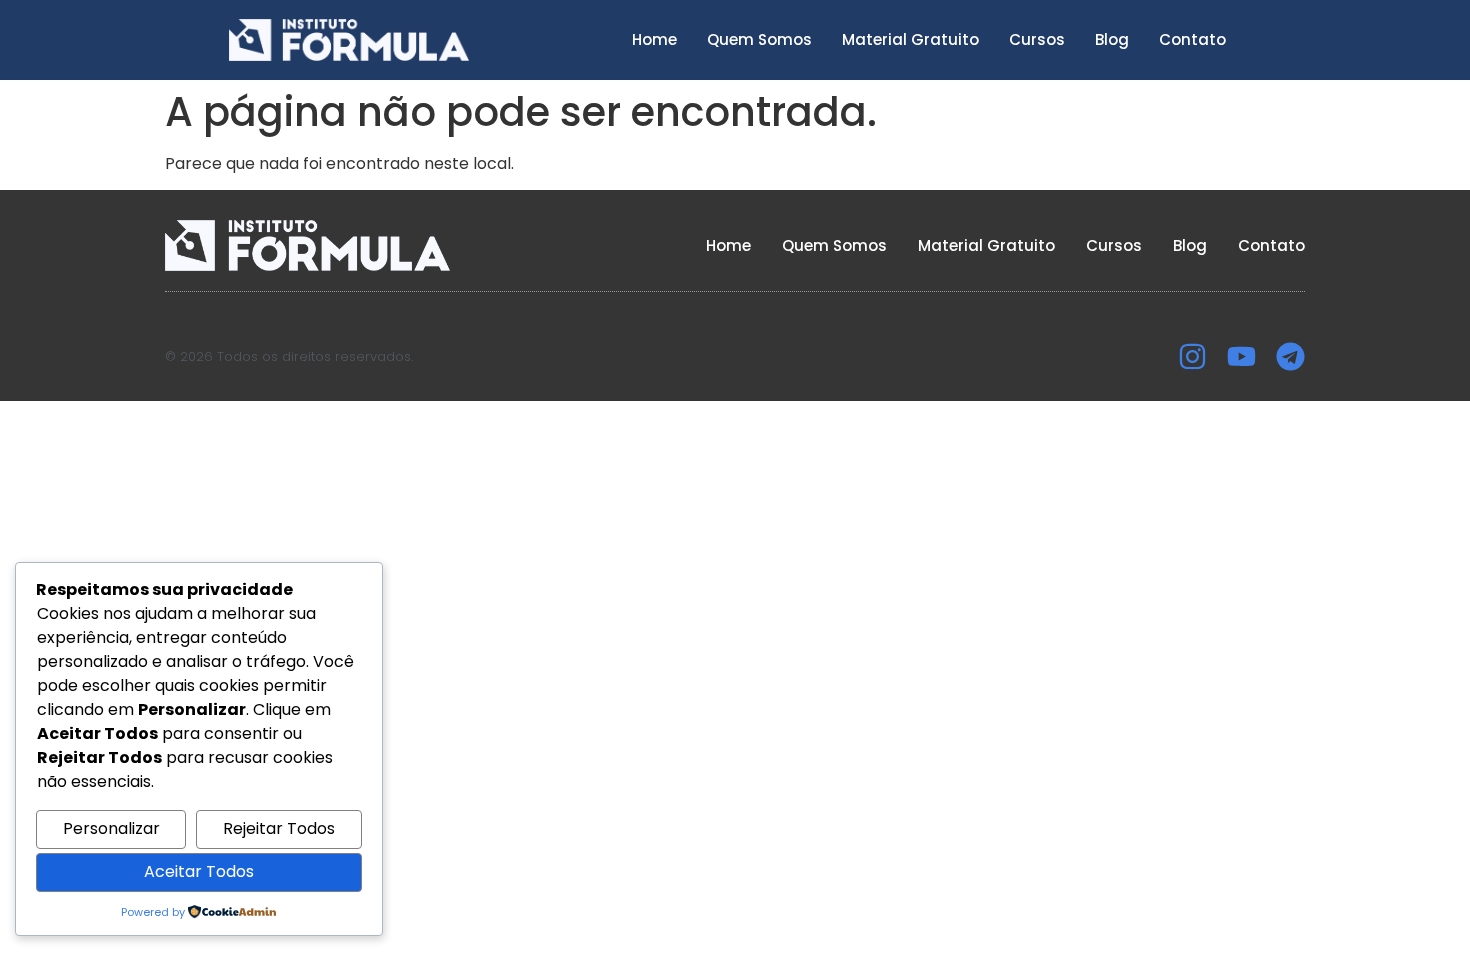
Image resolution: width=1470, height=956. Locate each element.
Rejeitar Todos (279, 828)
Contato (1192, 39)
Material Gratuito (910, 39)
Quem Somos (759, 39)
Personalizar (111, 828)
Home (654, 39)
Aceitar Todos (199, 871)
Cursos (1037, 39)
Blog (1112, 39)
